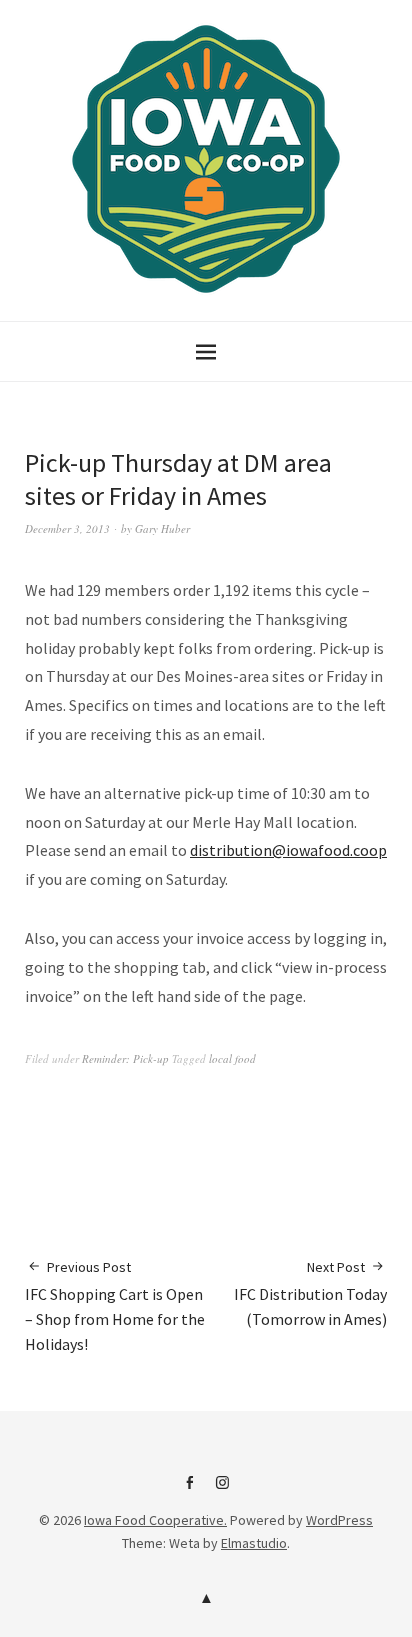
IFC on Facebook (190, 1490)
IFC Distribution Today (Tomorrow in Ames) (310, 1293)
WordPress (339, 1520)
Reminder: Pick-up (125, 1058)
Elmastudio (254, 1543)
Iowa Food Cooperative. (155, 1520)
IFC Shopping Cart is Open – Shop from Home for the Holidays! (115, 1306)
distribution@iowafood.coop (288, 850)
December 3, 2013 (67, 528)
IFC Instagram (223, 1490)
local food (232, 1058)
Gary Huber (162, 528)
